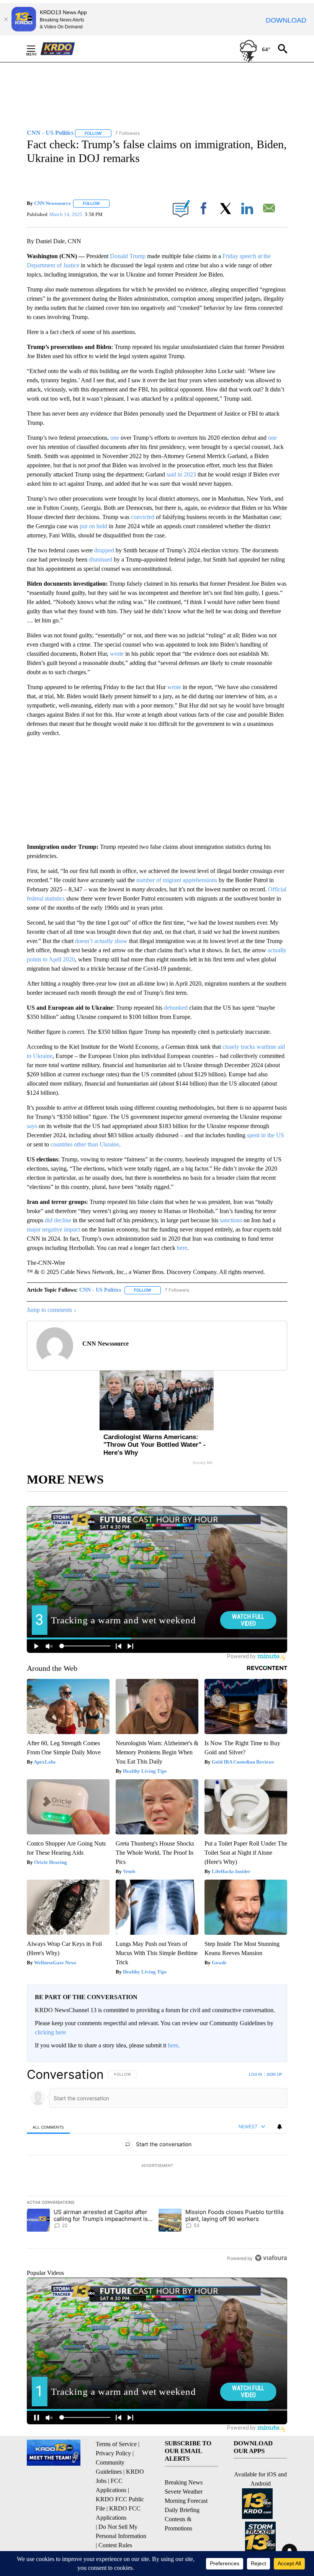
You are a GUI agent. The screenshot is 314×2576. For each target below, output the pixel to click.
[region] (157, 2166)
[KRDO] (60, 49)
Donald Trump (128, 256)
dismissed (101, 559)
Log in (256, 2074)
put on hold (93, 526)
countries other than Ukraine (85, 1144)
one (115, 438)
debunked (176, 1008)
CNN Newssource (52, 203)
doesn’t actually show (101, 941)
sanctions (231, 1220)
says (32, 1126)
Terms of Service (116, 2444)
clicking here (50, 2032)
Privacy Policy (113, 2453)
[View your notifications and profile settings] (280, 2127)
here (182, 1248)
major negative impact (53, 1229)
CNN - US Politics (100, 1290)
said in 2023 (181, 474)
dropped (104, 550)
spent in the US (266, 1135)
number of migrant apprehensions (177, 880)
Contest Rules (115, 2545)
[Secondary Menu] (37, 49)
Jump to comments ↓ (52, 1310)
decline (63, 1220)
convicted (143, 517)
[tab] (48, 2127)
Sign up (274, 2074)
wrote (117, 654)
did (49, 1220)
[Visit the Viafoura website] (271, 2258)
